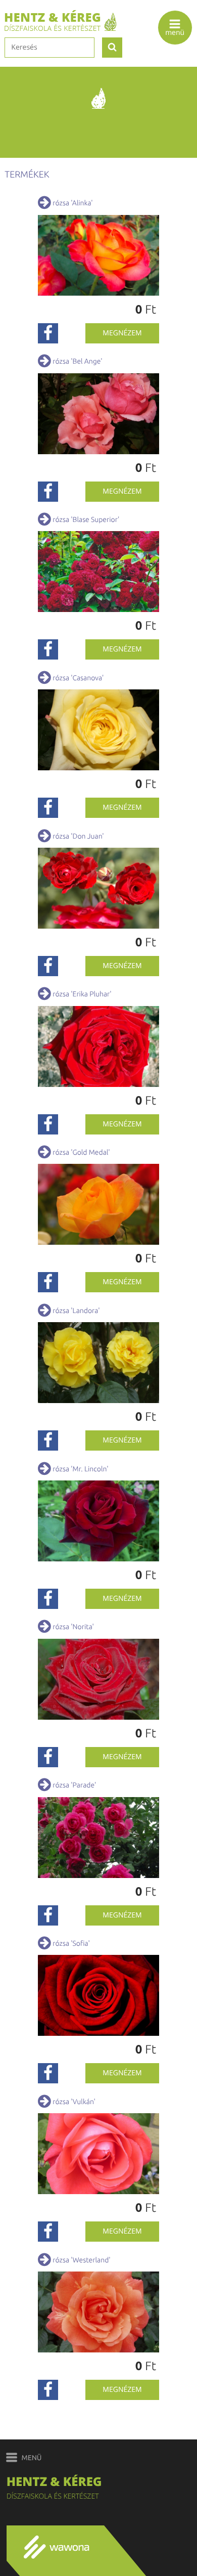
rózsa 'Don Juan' (78, 836)
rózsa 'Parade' (74, 1785)
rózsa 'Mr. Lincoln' (80, 1469)
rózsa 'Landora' (76, 1311)
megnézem (122, 333)
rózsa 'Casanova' (78, 678)
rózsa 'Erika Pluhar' (82, 994)
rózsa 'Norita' (73, 1627)
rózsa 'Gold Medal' (81, 1152)
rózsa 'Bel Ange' (77, 361)
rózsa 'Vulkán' (74, 2102)
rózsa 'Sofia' (71, 1943)
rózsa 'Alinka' (72, 203)
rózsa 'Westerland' (81, 2260)
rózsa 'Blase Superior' (86, 519)
